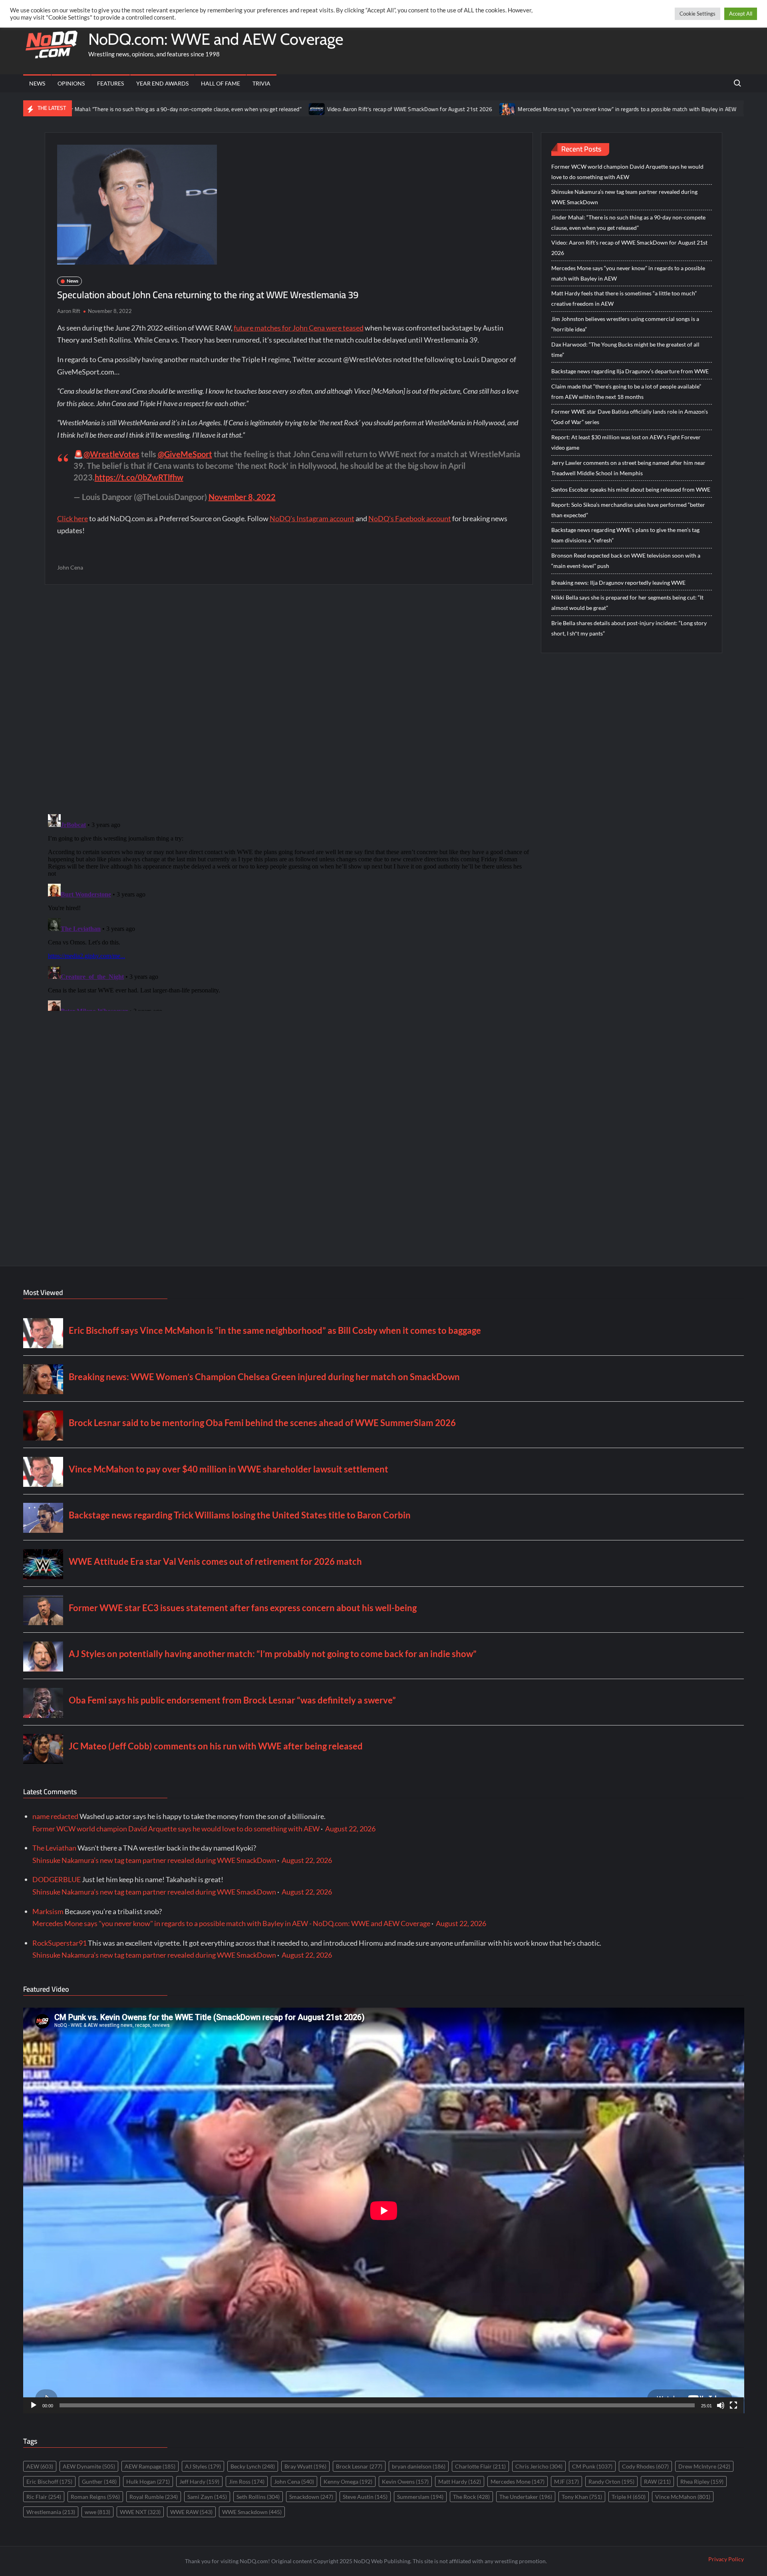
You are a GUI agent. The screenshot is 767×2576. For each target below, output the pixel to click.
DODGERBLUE (57, 1879)
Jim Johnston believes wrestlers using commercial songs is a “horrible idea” (625, 324)
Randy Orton (611, 2481)
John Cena (70, 567)
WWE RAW (191, 2512)
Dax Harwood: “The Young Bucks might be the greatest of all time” (625, 350)
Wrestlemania (51, 2512)
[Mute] (721, 2405)
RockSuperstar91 (60, 1943)
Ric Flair (44, 2497)
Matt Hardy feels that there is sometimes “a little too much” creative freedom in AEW (624, 298)
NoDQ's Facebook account (410, 518)
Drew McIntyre (704, 2466)
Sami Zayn (207, 2497)
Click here (73, 518)
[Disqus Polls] (289, 699)
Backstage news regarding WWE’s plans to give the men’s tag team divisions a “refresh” (625, 535)
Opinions (71, 83)
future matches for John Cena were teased (299, 328)
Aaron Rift (69, 311)
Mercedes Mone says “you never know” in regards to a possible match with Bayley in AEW (526, 109)
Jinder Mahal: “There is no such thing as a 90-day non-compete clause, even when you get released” (628, 222)
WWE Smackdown (252, 2512)
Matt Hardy (460, 2481)
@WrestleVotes (111, 454)
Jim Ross (247, 2481)
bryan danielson (419, 2466)
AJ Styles (203, 2466)
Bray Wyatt (305, 2466)
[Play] (34, 2405)
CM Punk (592, 2466)
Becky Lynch (253, 2466)
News (37, 83)
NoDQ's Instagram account (312, 518)
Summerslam (420, 2497)
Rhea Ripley (702, 2481)
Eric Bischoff (49, 2481)
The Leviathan (54, 1848)
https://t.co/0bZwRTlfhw (139, 477)
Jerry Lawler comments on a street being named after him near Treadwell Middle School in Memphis (628, 468)
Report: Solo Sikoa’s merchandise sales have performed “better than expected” (628, 510)
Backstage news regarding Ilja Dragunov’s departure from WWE (630, 371)
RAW (657, 2481)
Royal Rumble (154, 2497)
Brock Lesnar (359, 2466)
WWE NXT (140, 2512)
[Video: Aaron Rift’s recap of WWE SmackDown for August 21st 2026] (216, 108)
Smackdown (311, 2497)
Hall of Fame (221, 83)
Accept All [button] (741, 14)
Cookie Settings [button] (697, 14)
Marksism (48, 1911)
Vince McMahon (683, 2497)
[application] (384, 2210)
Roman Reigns (95, 2497)
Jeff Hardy (199, 2481)
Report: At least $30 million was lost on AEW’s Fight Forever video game (626, 442)
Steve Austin (365, 2497)
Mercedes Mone (518, 2481)
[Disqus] (289, 911)
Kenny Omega (348, 2481)
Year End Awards (162, 83)
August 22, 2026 (350, 1829)
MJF (566, 2481)
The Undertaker (526, 2497)
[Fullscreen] (733, 2405)
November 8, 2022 (242, 497)
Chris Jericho (539, 2466)
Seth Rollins (258, 2497)
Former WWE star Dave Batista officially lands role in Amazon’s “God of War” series (630, 417)
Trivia (261, 83)
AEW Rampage (150, 2466)
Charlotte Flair (480, 2466)
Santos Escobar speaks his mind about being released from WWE (631, 489)
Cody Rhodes (645, 2466)
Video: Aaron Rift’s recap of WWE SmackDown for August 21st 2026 (308, 109)
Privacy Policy (726, 2559)
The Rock (471, 2497)
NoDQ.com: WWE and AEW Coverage (216, 39)
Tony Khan (582, 2497)
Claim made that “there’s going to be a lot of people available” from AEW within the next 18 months (626, 391)
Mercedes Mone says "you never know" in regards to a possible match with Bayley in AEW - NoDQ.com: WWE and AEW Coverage (231, 1923)
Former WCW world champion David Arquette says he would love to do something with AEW (627, 172)
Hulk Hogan (148, 2481)
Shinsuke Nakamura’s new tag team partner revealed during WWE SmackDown (624, 197)
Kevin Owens (405, 2481)
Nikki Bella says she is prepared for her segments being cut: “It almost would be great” (627, 603)
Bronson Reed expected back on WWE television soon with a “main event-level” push (626, 561)
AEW (40, 2466)
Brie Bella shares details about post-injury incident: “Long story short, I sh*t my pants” (629, 628)
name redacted (55, 1816)
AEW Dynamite (89, 2466)
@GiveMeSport (185, 454)
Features (110, 83)
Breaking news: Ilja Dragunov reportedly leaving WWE (618, 583)
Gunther (99, 2481)
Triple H (629, 2497)
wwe (97, 2512)
